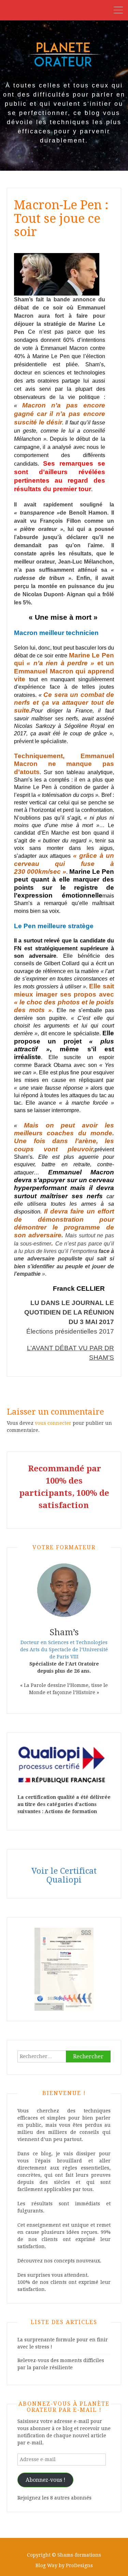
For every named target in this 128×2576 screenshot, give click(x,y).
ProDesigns (79, 2565)
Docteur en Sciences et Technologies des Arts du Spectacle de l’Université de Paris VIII (64, 1650)
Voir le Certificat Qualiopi (64, 1875)
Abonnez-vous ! (45, 2480)
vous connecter (53, 1423)
